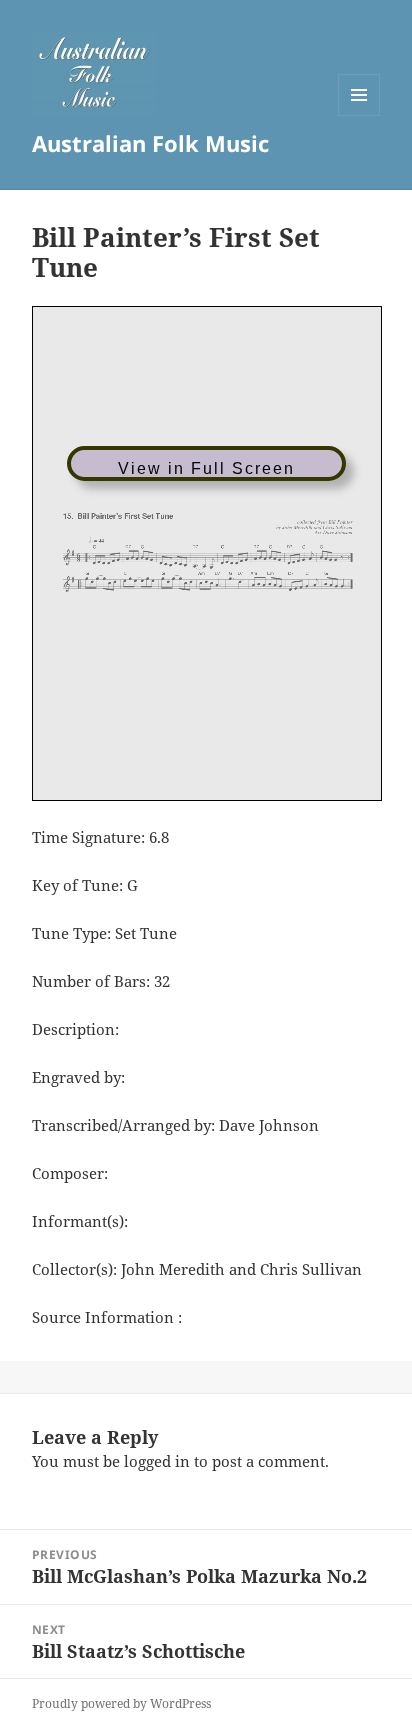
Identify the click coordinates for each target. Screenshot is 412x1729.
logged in (157, 1461)
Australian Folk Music (150, 143)
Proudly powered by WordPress (121, 1703)
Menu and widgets (359, 115)
